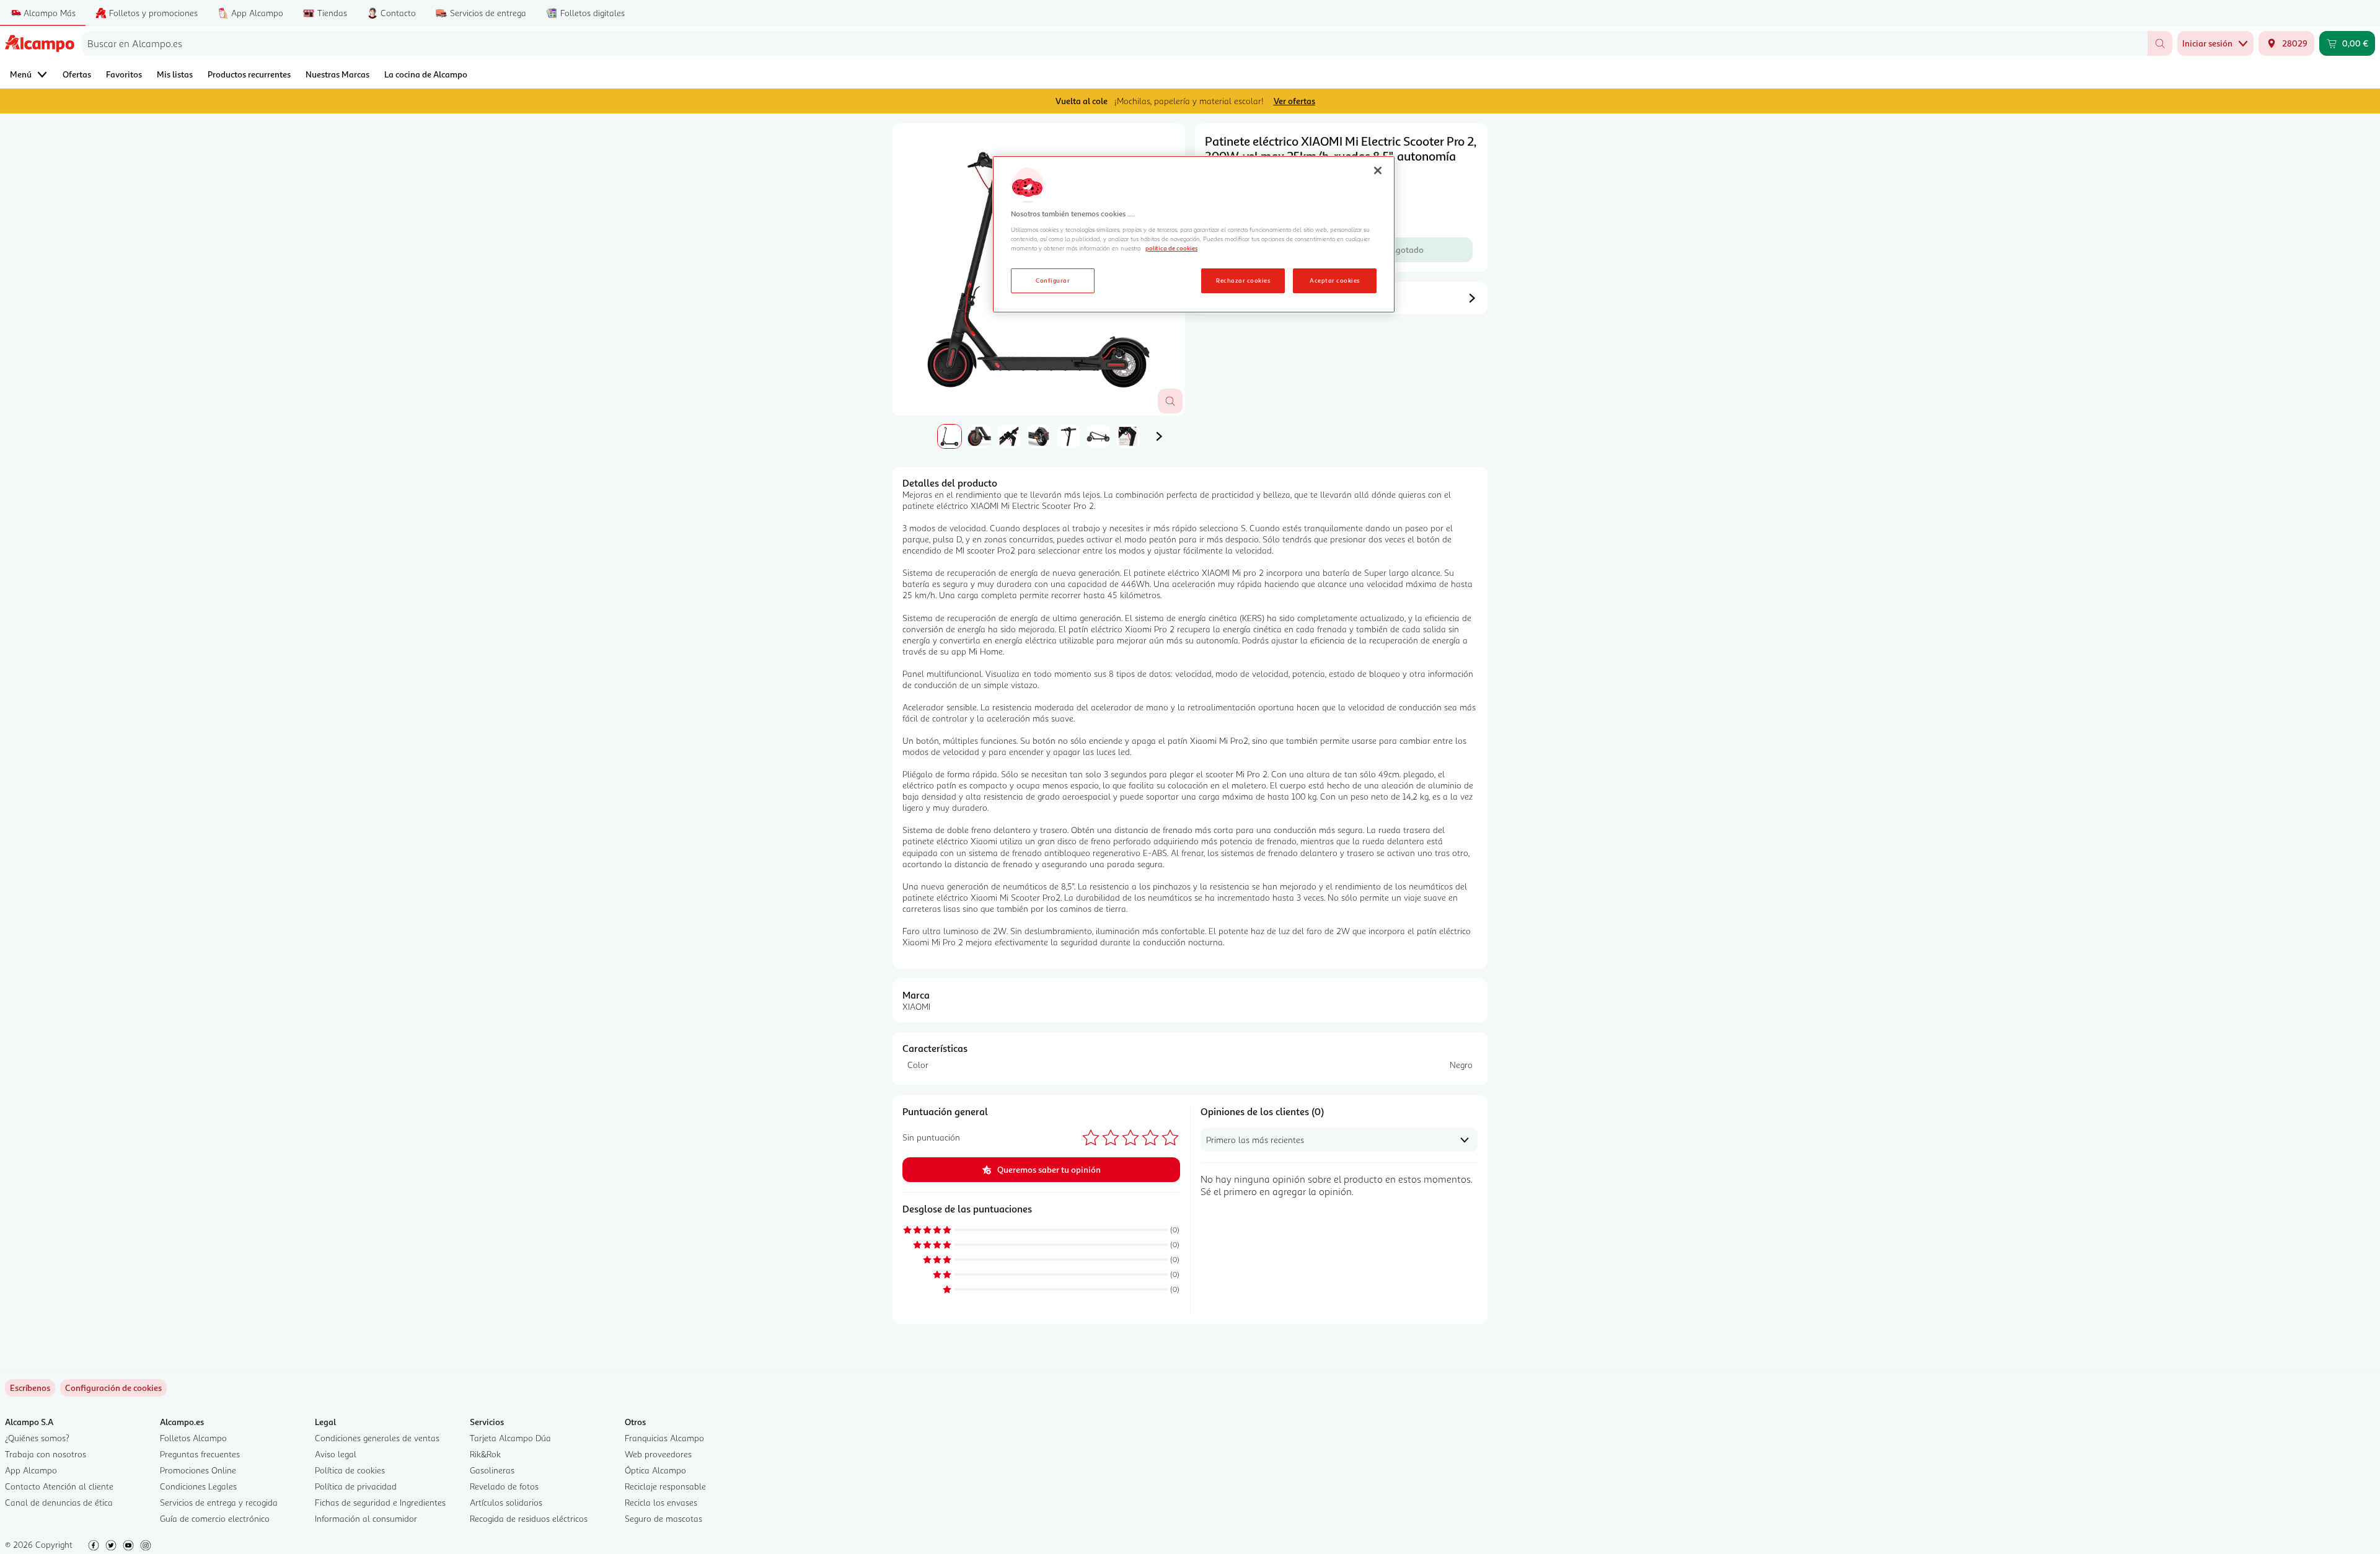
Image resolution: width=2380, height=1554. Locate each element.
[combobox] (1115, 43)
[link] (113, 1388)
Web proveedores (658, 1454)
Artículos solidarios (506, 1502)
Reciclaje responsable (665, 1486)
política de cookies (1171, 248)
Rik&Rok (485, 1454)
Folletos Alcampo (193, 1438)
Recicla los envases (661, 1502)
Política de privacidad (356, 1486)
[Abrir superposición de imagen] (1170, 401)
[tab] (950, 436)
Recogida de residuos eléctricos (529, 1518)
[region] (1194, 234)
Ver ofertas (1294, 101)
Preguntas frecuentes (200, 1454)
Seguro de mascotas (663, 1518)
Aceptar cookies (1334, 280)
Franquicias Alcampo (664, 1438)
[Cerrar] (1378, 170)
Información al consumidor (366, 1518)
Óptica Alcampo (655, 1470)
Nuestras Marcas (337, 74)
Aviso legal (336, 1454)
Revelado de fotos (504, 1486)
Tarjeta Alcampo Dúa (510, 1438)
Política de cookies (350, 1470)
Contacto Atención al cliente (59, 1486)
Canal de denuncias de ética (59, 1502)
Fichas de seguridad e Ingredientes (380, 1502)
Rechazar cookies (1243, 280)
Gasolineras (492, 1470)
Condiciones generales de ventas (377, 1438)
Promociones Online (198, 1470)
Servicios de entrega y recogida (219, 1502)
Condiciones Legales (198, 1486)
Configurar (1053, 280)
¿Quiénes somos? (37, 1438)
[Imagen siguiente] (1159, 436)
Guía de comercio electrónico (215, 1518)
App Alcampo (31, 1470)
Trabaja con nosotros (46, 1454)
